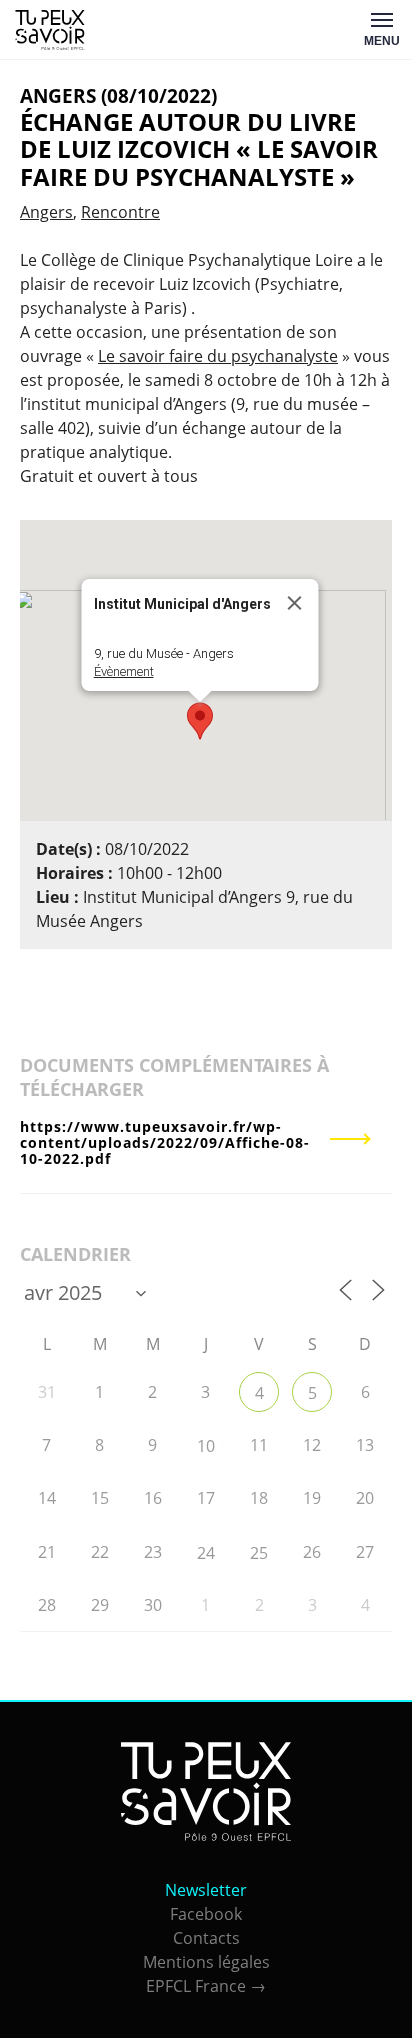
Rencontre (120, 212)
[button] (200, 721)
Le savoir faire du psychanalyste (218, 356)
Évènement (124, 671)
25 (259, 1553)
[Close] (295, 603)
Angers (46, 212)
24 (206, 1553)
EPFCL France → (206, 1986)
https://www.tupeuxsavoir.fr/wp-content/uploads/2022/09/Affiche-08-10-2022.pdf (165, 1142)
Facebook (206, 1914)
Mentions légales (206, 1962)
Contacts (206, 1938)
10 (206, 1446)
